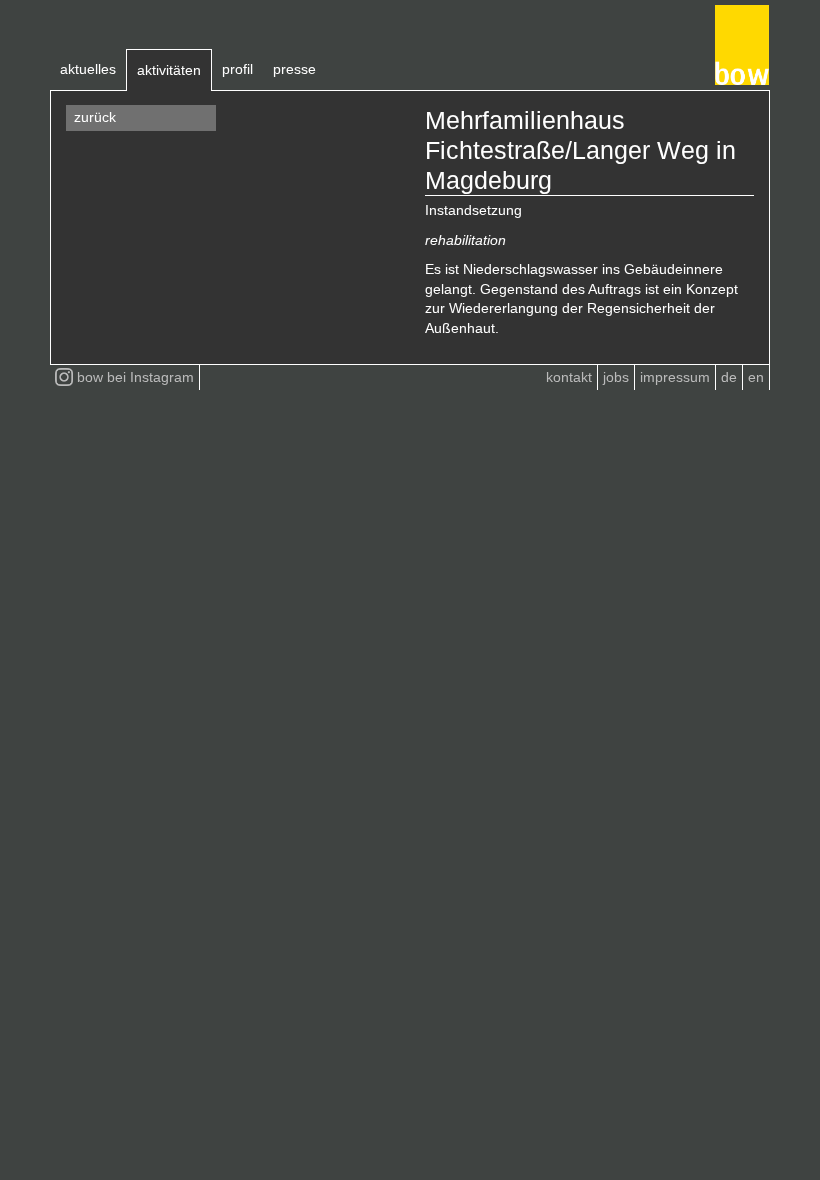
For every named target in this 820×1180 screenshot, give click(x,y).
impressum (675, 377)
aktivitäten (169, 70)
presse (294, 69)
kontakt (569, 377)
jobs (616, 377)
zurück (95, 117)
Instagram (135, 377)
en (756, 377)
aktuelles (88, 69)
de (729, 377)
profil (237, 69)
